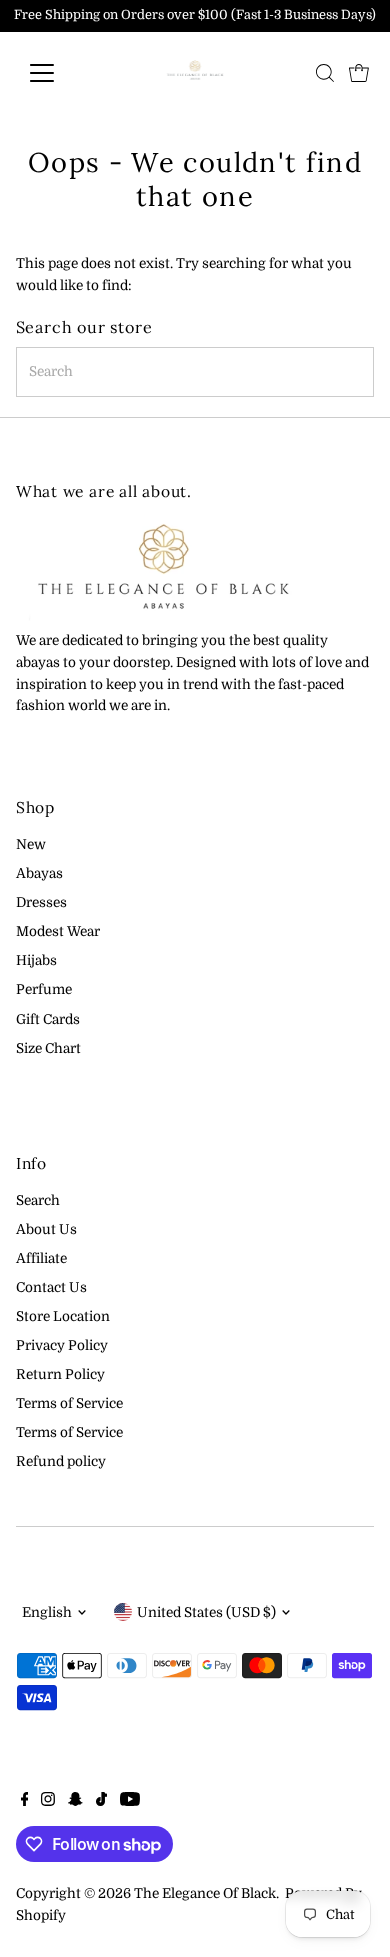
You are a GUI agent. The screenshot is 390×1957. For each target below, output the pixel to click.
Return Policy (60, 1374)
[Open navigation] (58, 73)
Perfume (44, 989)
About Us (46, 1229)
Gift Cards (48, 1019)
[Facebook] (25, 1802)
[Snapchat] (75, 1802)
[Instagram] (48, 1802)
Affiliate (41, 1258)
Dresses (41, 902)
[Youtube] (130, 1802)
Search (38, 1200)
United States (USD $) (206, 1612)
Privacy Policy (62, 1345)
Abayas (39, 873)
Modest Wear (58, 931)
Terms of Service (69, 1403)
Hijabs (36, 960)
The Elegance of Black (205, 1893)
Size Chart (48, 1048)
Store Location (63, 1316)
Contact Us (51, 1287)
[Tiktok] (101, 1802)
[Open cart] (359, 73)
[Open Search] (325, 73)
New (31, 844)
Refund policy (61, 1461)
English (47, 1612)
